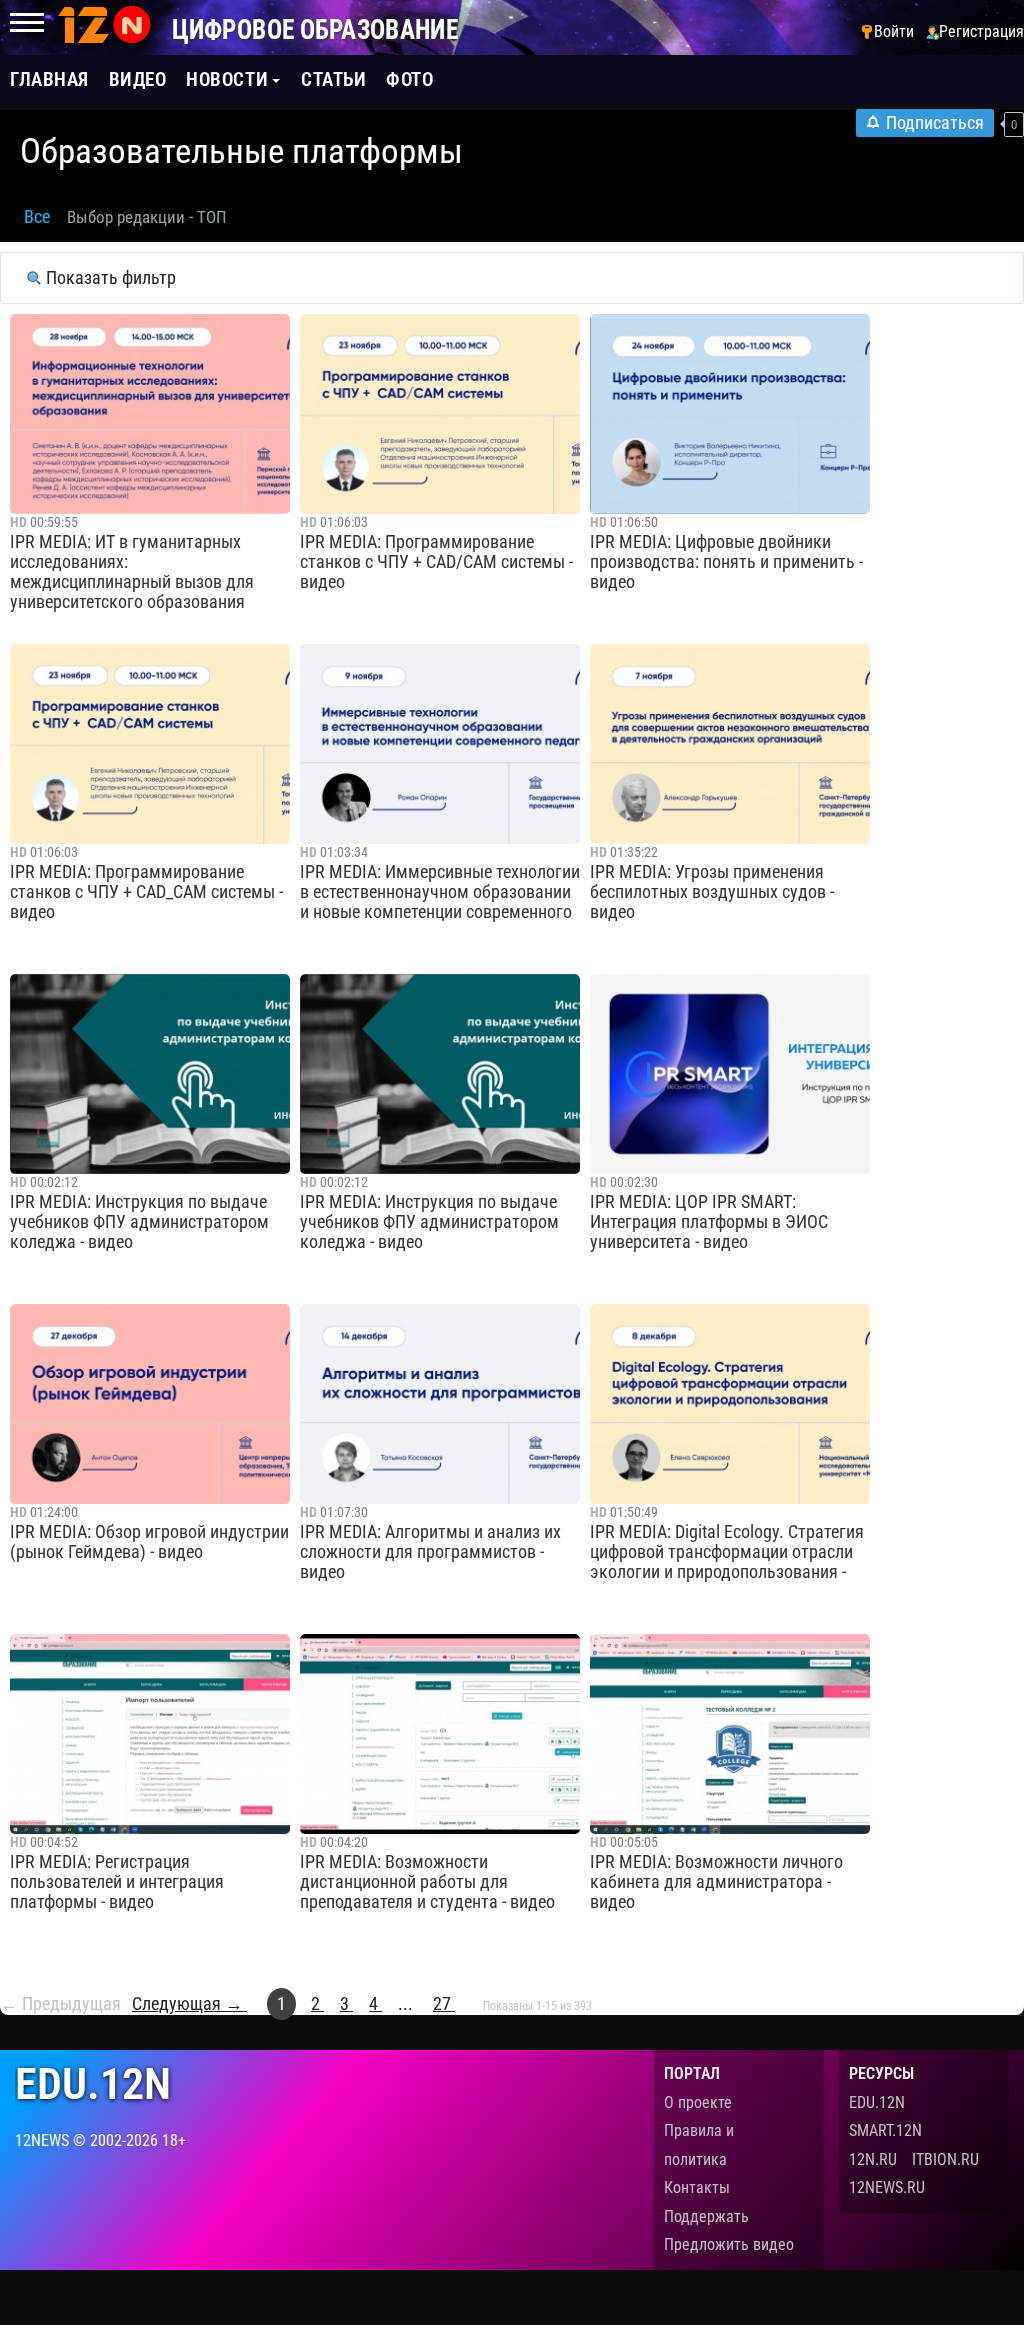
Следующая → (189, 2004)
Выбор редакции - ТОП (147, 217)
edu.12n (93, 2084)
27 (444, 2004)
